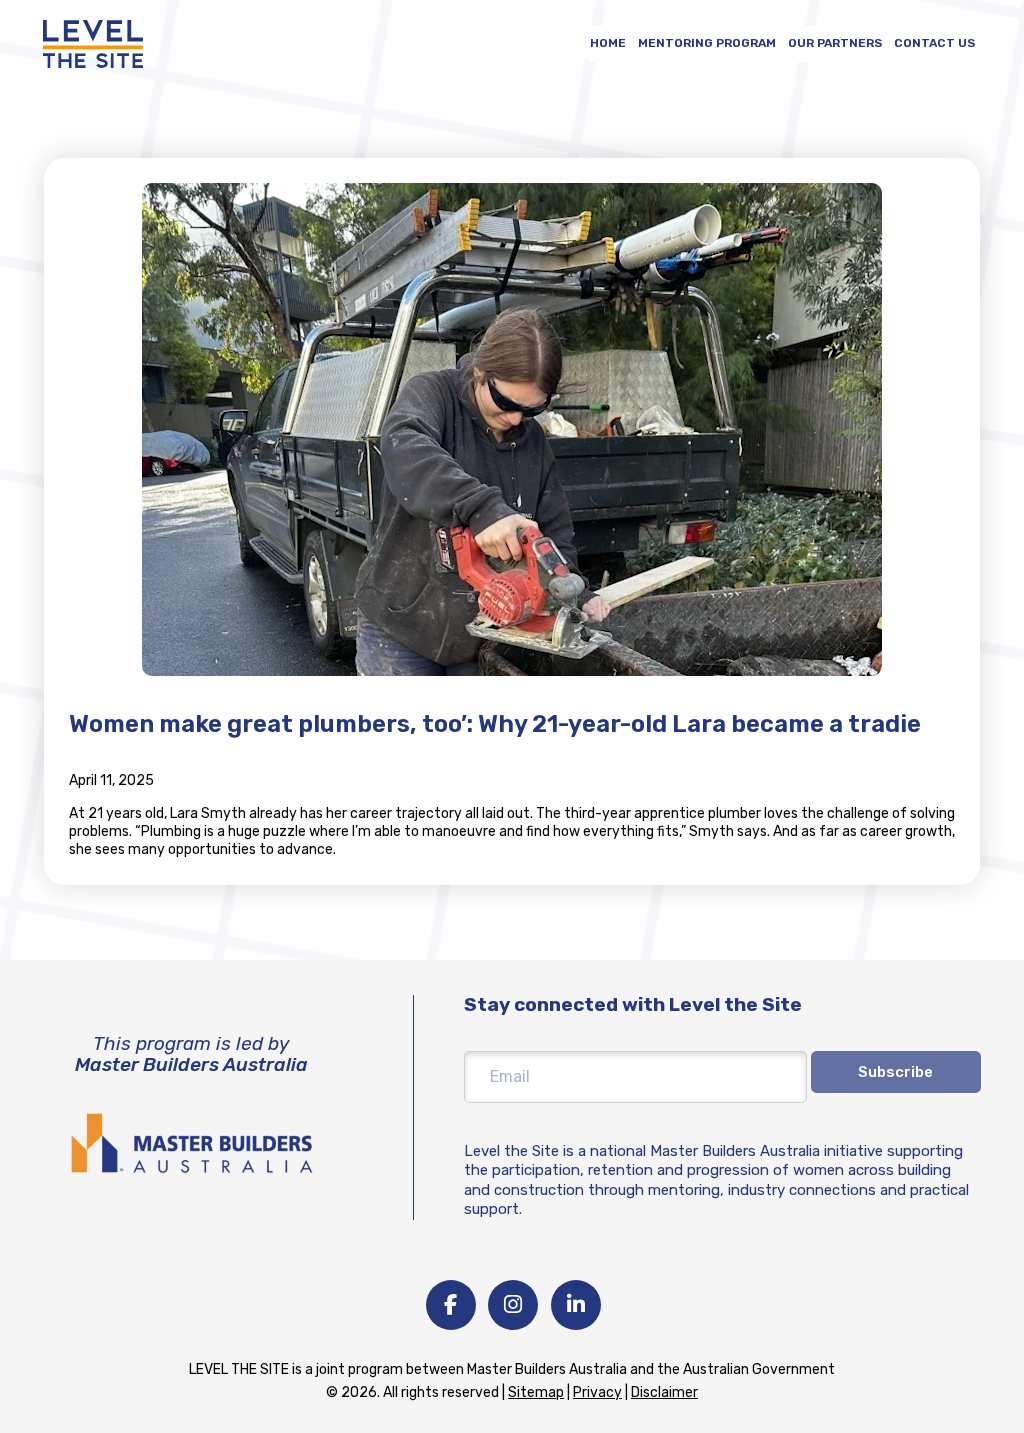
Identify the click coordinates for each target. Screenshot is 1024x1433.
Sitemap (536, 1392)
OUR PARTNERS (835, 43)
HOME (608, 43)
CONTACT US (934, 43)
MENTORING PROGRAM (707, 43)
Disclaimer (664, 1392)
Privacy (597, 1392)
